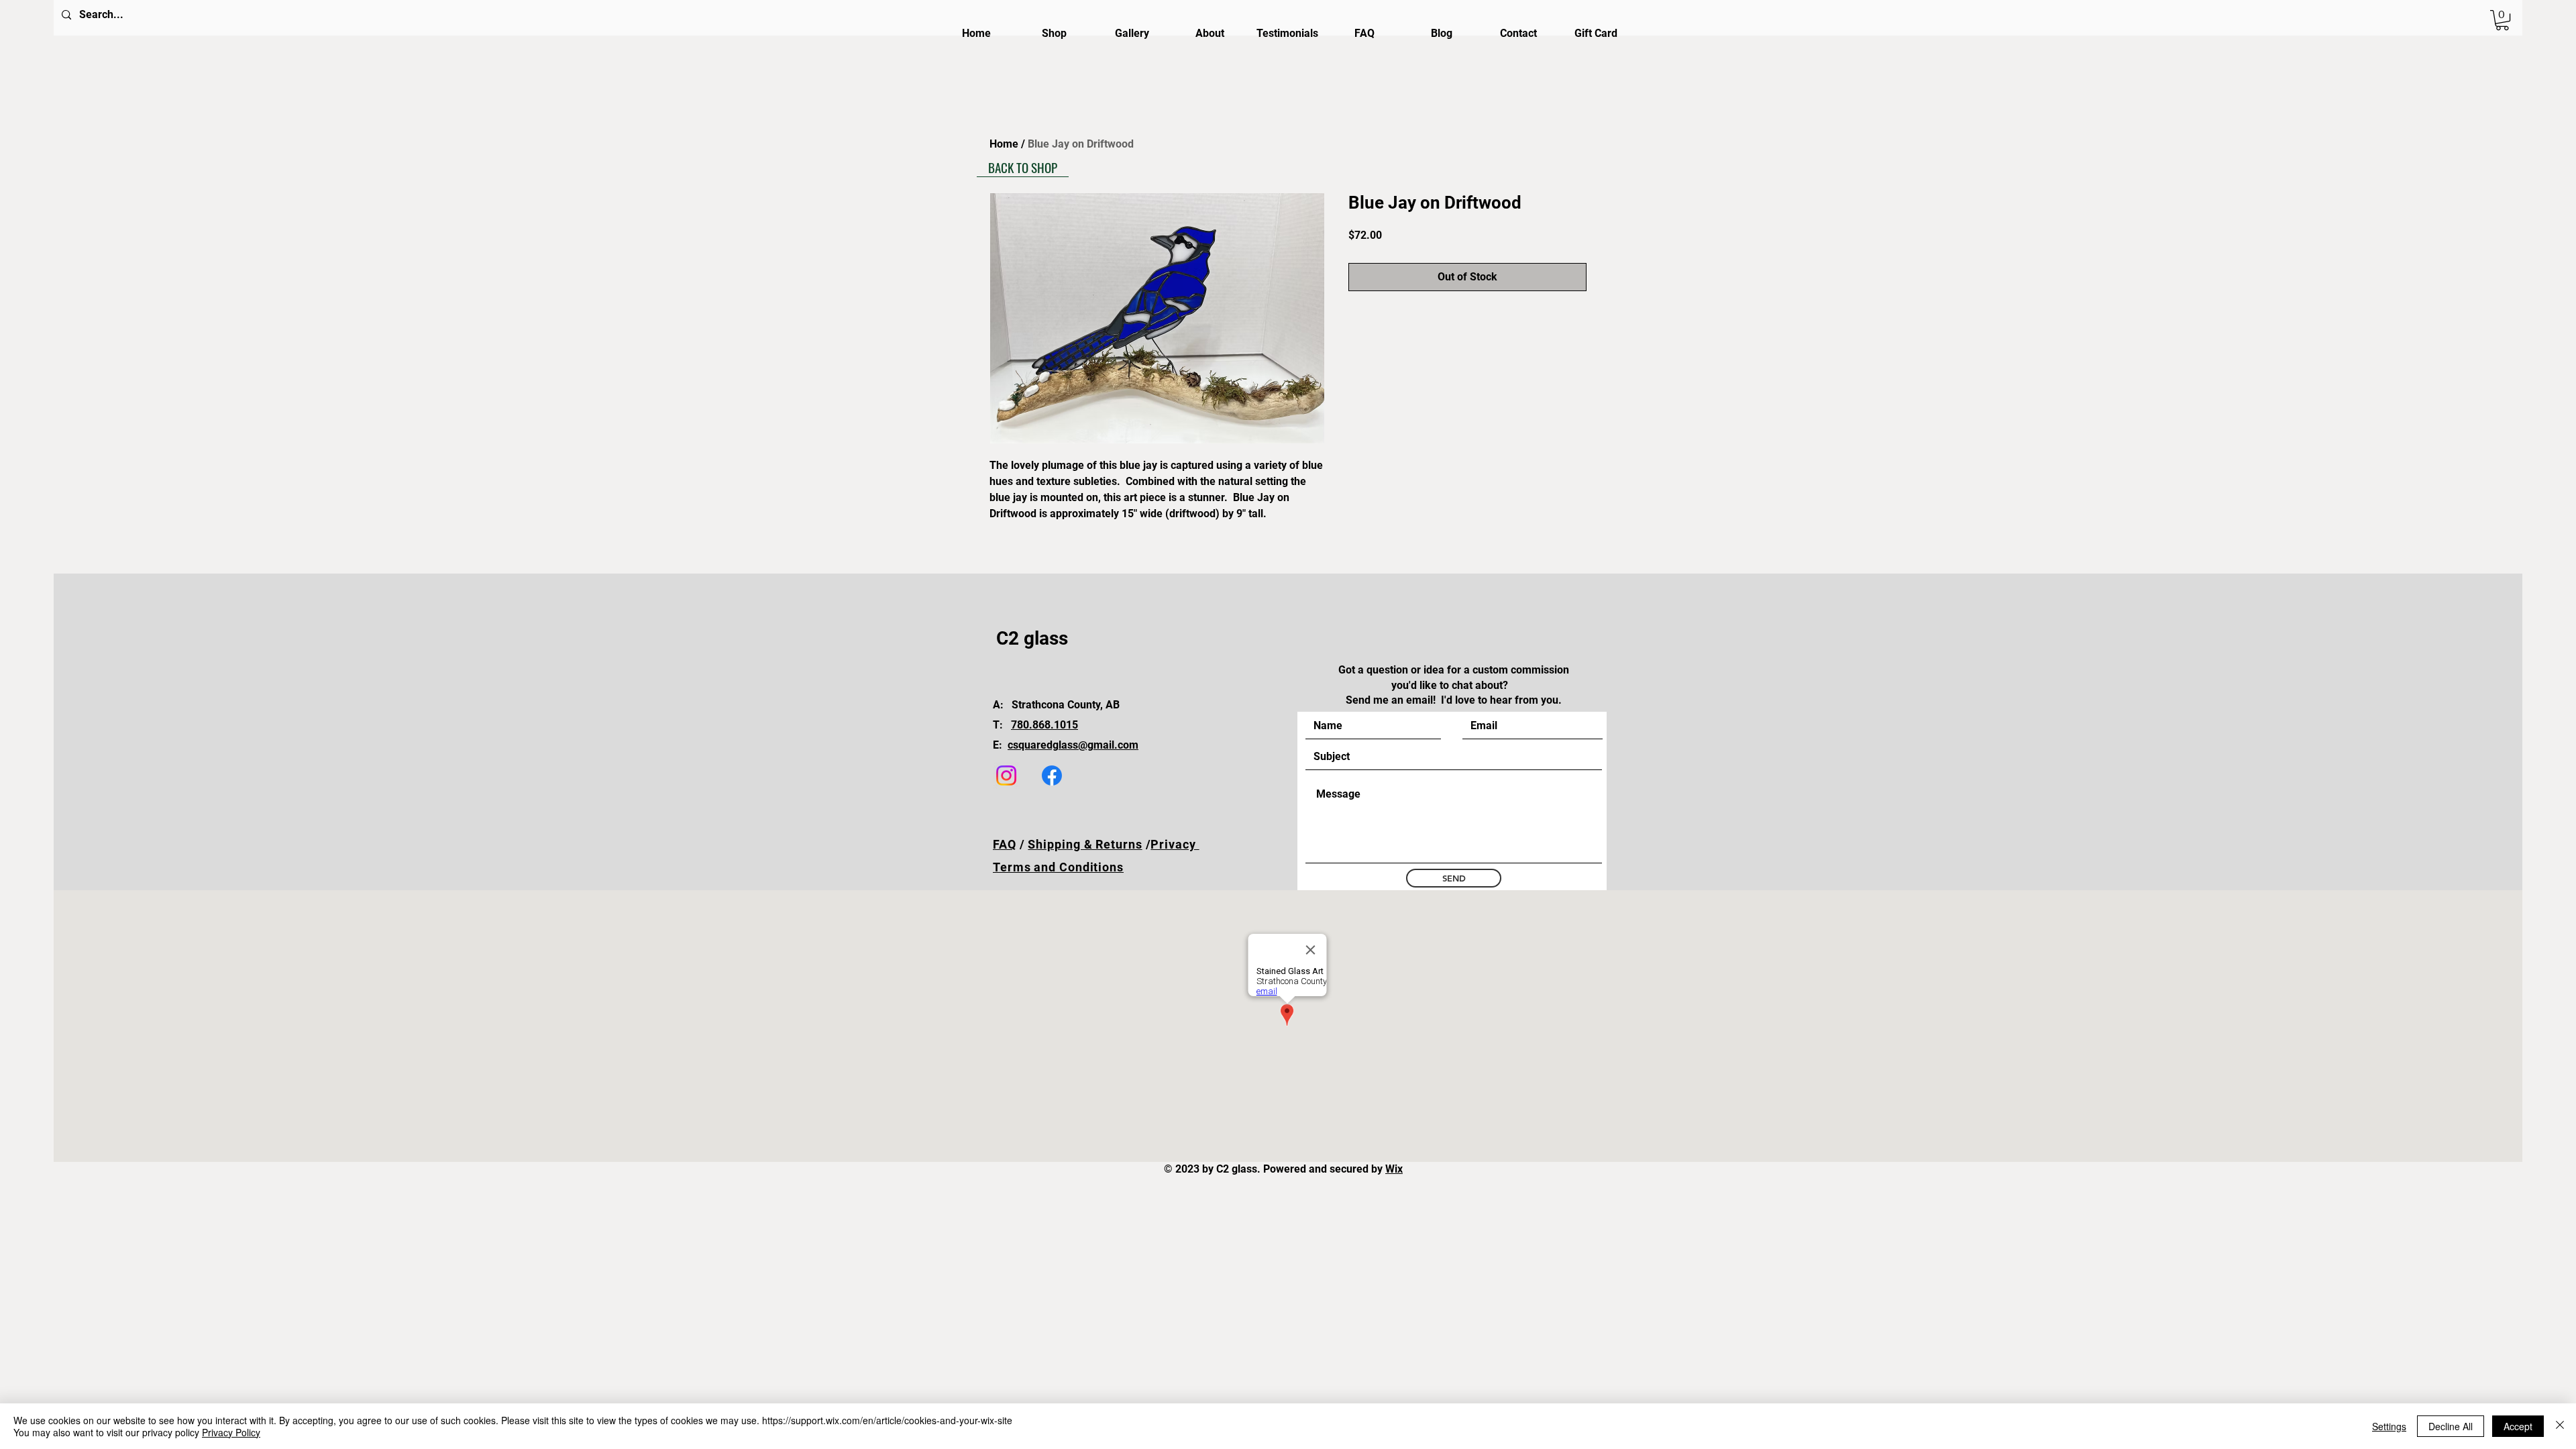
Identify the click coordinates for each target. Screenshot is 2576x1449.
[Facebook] (1052, 775)
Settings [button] (2389, 1426)
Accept (2518, 1426)
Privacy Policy (231, 1432)
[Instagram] (1006, 775)
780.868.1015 (1044, 725)
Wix (1394, 1169)
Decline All (2451, 1426)
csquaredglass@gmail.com (1073, 745)
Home (1004, 144)
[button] (2502, 20)
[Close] (2560, 1426)
